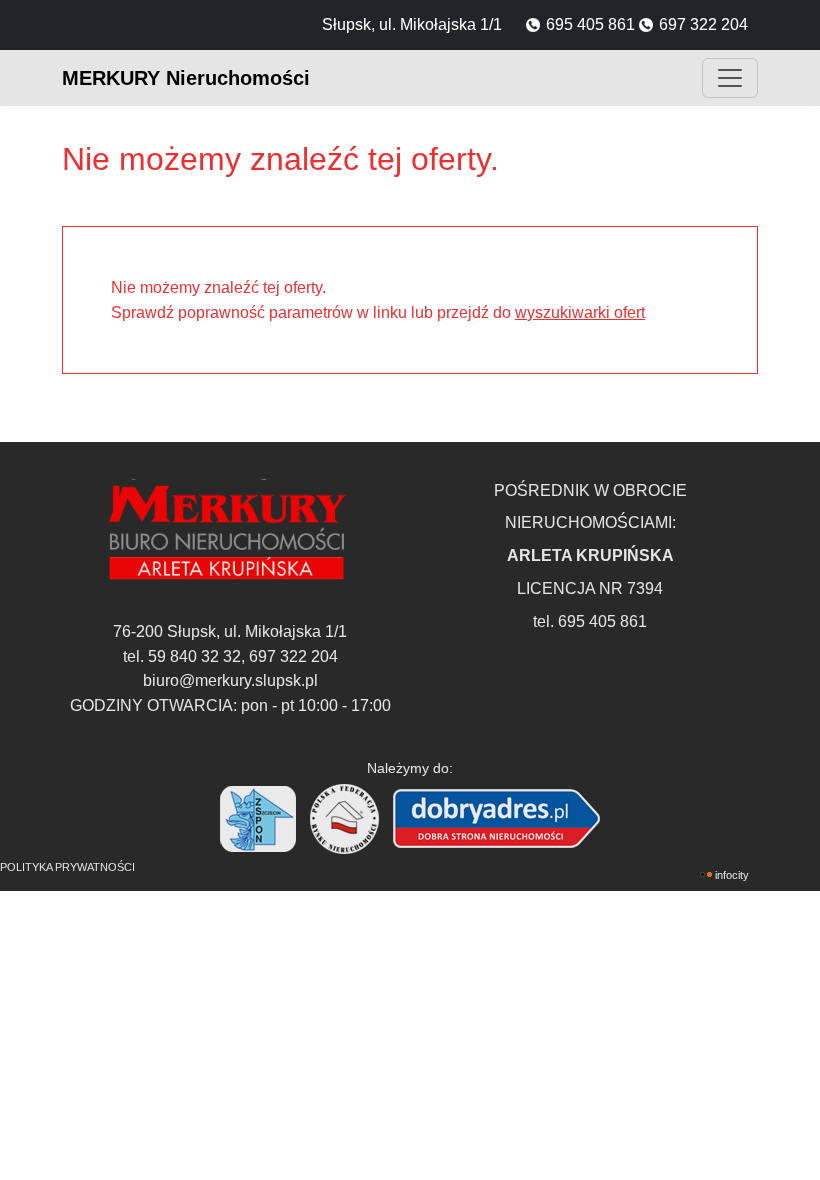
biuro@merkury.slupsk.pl (230, 680)
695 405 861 (590, 24)
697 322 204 (703, 24)
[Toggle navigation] (730, 78)
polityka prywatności (67, 867)
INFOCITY (732, 875)
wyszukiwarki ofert (580, 312)
